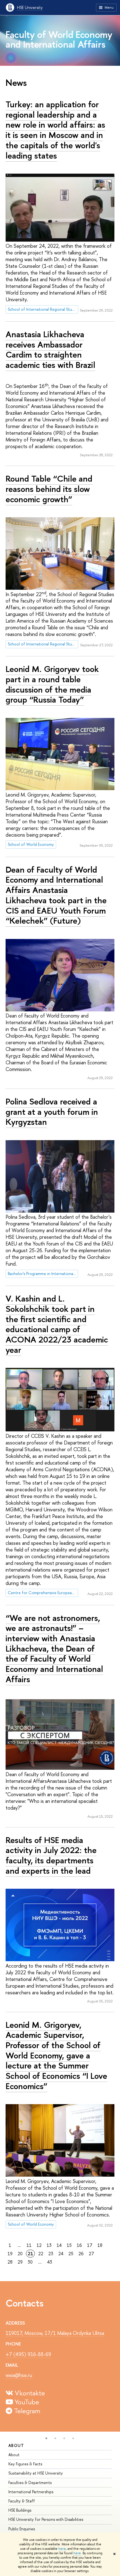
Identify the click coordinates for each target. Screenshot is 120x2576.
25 (71, 2254)
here (62, 2549)
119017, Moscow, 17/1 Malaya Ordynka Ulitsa (55, 2333)
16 (79, 2245)
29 (20, 2262)
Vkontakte (29, 2393)
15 (69, 2245)
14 (59, 2245)
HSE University (30, 7)
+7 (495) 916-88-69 (28, 2354)
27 (91, 2254)
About (16, 2445)
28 (10, 2262)
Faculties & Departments (30, 2482)
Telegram (26, 2411)
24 (61, 2254)
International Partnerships (31, 2492)
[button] (46, 2438)
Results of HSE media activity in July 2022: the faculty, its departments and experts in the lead (51, 1855)
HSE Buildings (20, 2510)
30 (30, 2262)
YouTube (26, 2402)
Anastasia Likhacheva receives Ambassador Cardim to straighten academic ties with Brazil (50, 349)
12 (39, 2245)
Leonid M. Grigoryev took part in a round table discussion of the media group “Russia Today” (52, 684)
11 (29, 2245)
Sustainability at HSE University (36, 2473)
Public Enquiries (22, 2529)
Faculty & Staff (22, 2501)
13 (49, 2245)
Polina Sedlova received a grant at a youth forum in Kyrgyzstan (52, 1112)
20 (20, 2254)
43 (50, 2262)
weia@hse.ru (19, 2375)
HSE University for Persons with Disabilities (46, 2519)
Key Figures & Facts (25, 2464)
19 (10, 2254)
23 (51, 2254)
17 (90, 2245)
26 (81, 2254)
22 (41, 2254)
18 (100, 2245)
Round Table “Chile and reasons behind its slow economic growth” (49, 489)
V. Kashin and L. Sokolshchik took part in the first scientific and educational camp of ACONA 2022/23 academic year (57, 1324)
